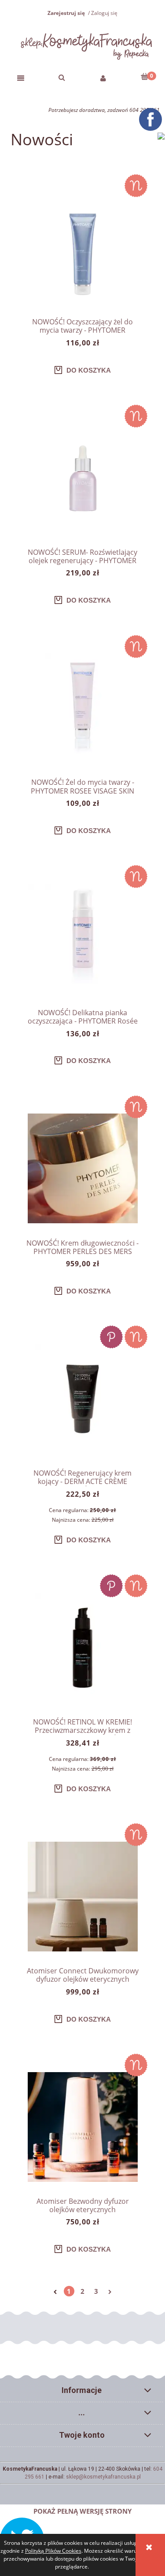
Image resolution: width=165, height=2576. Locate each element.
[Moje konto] (103, 77)
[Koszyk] (144, 76)
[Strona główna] (82, 44)
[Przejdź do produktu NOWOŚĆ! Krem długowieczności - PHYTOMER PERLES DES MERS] (82, 1168)
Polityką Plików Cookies (53, 2551)
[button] (21, 77)
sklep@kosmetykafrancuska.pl (103, 2477)
